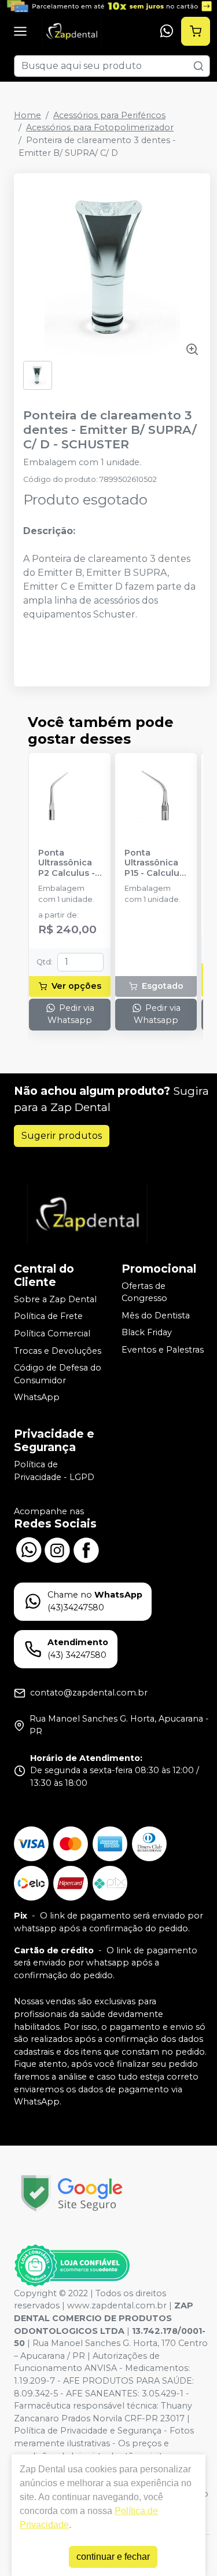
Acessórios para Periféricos (109, 115)
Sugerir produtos (62, 1136)
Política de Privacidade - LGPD (54, 1471)
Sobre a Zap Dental (55, 1299)
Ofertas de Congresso (144, 1292)
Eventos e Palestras (163, 1350)
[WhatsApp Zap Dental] (28, 1549)
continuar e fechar (113, 2557)
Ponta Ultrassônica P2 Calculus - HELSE (67, 863)
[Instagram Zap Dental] (57, 1549)
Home (27, 115)
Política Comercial (52, 1333)
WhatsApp (37, 1398)
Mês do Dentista (156, 1316)
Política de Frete (48, 1316)
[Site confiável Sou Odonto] (72, 2266)
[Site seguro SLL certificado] (72, 2193)
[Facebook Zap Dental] (86, 1549)
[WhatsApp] (167, 31)
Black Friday (147, 1333)
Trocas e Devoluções (58, 1351)
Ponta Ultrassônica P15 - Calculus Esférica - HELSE (154, 863)
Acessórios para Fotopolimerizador (100, 127)
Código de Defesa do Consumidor (58, 1374)
